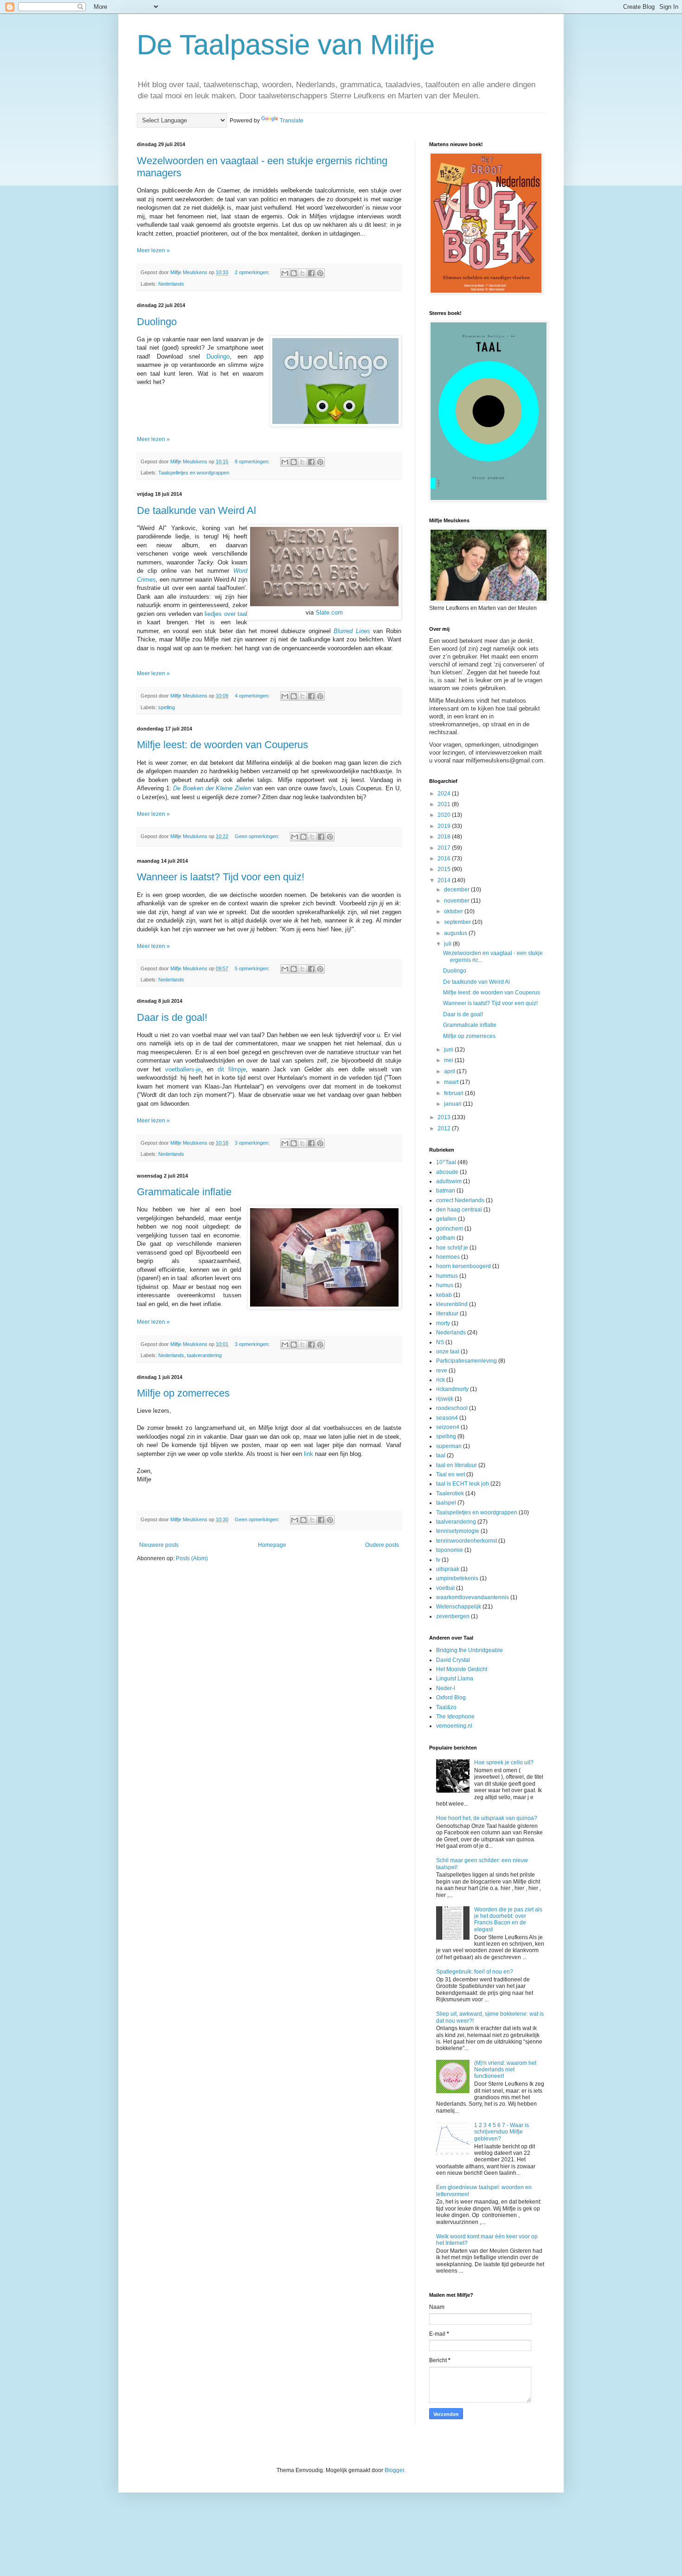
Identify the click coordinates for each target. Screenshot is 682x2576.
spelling (167, 707)
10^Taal (446, 1162)
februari (454, 1093)
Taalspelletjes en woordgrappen (194, 473)
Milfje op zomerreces (183, 1393)
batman (446, 1191)
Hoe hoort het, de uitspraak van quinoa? (487, 1818)
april (450, 1071)
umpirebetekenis (457, 1578)
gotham (446, 1238)
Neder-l (446, 1688)
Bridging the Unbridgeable (470, 1650)
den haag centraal (459, 1210)
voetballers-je (183, 1069)
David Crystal (453, 1660)
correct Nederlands (460, 1200)
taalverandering (204, 1355)
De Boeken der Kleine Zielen (212, 788)
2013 (445, 1117)
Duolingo (157, 322)
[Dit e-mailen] (285, 273)
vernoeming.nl (454, 1726)
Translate (292, 121)
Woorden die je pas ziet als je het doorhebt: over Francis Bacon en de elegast (508, 1919)
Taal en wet (450, 1474)
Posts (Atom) (192, 1558)
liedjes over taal (226, 614)
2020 (445, 815)
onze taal (448, 1352)
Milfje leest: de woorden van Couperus (222, 745)
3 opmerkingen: (253, 1143)
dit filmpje (232, 1069)
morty (443, 1323)
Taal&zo (446, 1707)
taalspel (446, 1503)
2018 (445, 837)
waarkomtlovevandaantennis (473, 1597)
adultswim (449, 1181)
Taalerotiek (450, 1493)
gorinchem (450, 1229)
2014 (445, 880)
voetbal (445, 1588)
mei (449, 1060)
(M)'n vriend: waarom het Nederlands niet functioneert (505, 2070)
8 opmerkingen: (253, 461)
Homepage (272, 1545)
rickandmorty (452, 1389)
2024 (445, 794)
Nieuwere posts (159, 1545)
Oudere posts (382, 1545)
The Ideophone (455, 1717)
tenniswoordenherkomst (466, 1541)
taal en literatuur (457, 1465)
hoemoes (448, 1257)
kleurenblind (452, 1304)
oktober (454, 911)
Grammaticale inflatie (184, 1192)
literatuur (447, 1314)
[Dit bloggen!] (294, 273)
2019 (445, 826)
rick (441, 1380)
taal (441, 1455)
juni (449, 1050)
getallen (446, 1219)
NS (440, 1342)
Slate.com (329, 612)
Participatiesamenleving (466, 1361)
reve (442, 1371)
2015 (445, 869)
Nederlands (171, 284)
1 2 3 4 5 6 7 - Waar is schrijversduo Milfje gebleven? (502, 2132)
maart (452, 1082)
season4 (447, 1418)
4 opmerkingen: (253, 696)
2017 (445, 848)
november (457, 901)
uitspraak (448, 1569)
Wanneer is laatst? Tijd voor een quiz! (221, 877)
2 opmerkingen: (253, 272)
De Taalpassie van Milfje (286, 45)
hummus (447, 1276)
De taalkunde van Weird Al (196, 510)
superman (449, 1446)
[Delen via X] (302, 273)
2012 (445, 1128)
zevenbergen (453, 1616)
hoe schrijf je (452, 1248)
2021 (445, 804)
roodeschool (452, 1408)
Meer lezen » (153, 250)
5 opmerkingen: (253, 968)
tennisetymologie (458, 1531)
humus (445, 1285)
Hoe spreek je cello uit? (504, 1762)
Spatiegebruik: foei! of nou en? (475, 1972)
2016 (445, 859)
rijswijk (445, 1399)
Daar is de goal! (172, 1017)
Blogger (394, 2470)
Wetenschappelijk (459, 1607)
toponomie (450, 1550)
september (458, 922)
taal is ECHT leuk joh (463, 1484)
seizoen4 (448, 1427)
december (457, 890)
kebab (444, 1295)
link (309, 1454)
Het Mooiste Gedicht (462, 1669)
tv (438, 1560)
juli (448, 944)
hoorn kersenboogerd (463, 1266)
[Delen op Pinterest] (320, 273)
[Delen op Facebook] (311, 273)
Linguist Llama (455, 1679)
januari (454, 1104)
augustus (456, 933)
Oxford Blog (451, 1698)
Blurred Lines (352, 631)
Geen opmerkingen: (258, 836)
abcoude (447, 1172)
